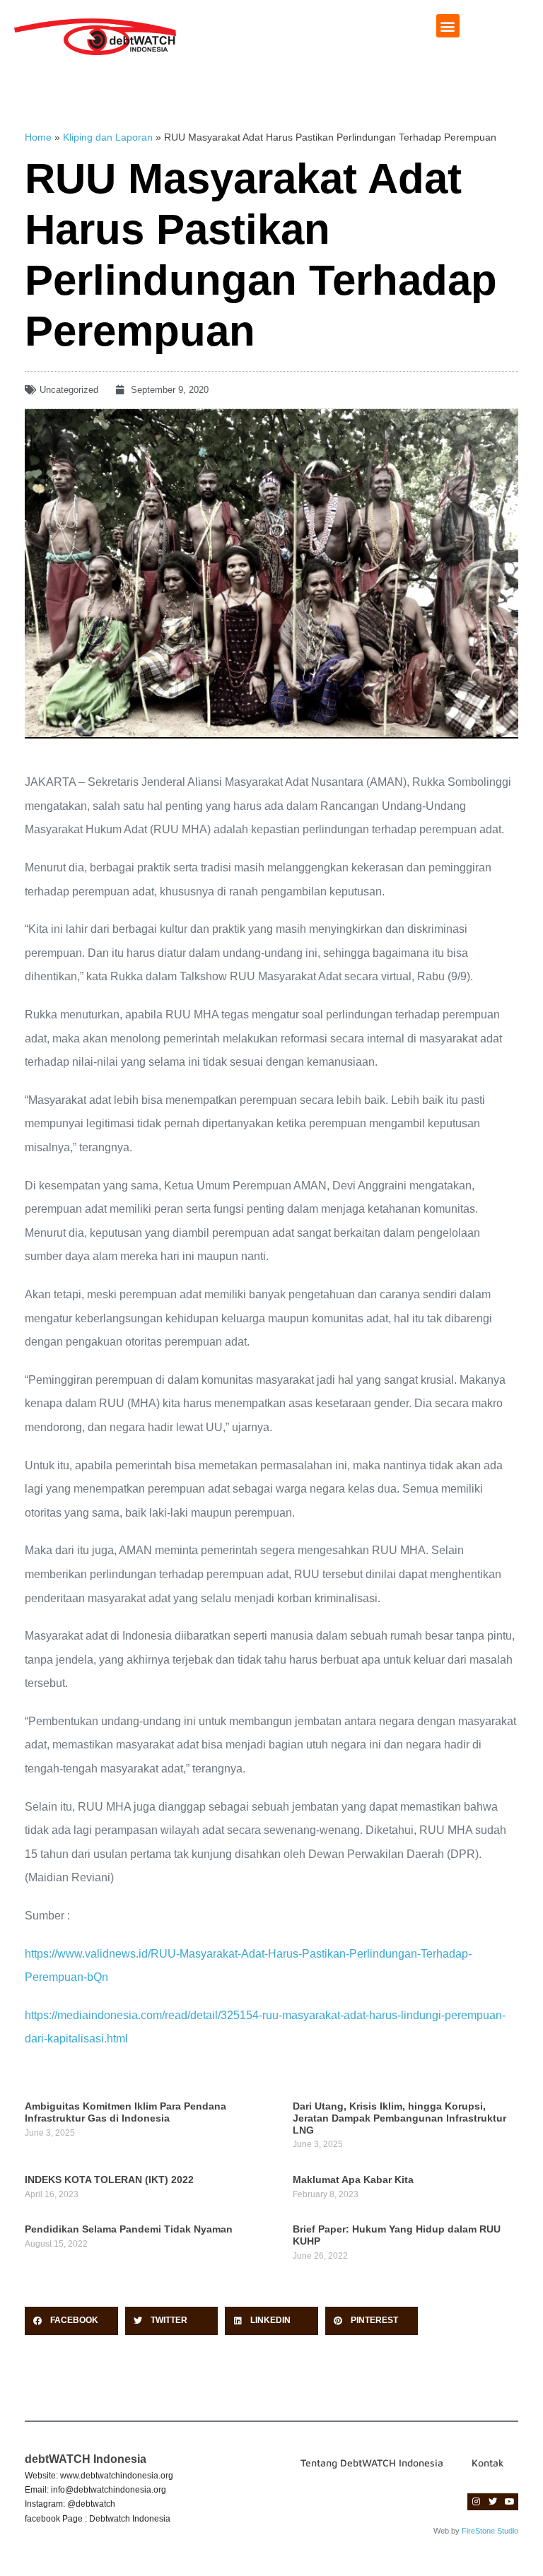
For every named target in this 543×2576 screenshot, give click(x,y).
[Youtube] (510, 2502)
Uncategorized (69, 390)
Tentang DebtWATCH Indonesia (372, 2463)
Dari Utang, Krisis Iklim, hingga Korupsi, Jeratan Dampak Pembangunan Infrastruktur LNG (399, 2118)
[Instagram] (476, 2502)
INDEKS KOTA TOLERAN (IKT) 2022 (109, 2180)
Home (38, 137)
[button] (448, 26)
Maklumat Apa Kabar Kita (353, 2180)
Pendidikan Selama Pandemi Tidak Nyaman (129, 2229)
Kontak (488, 2463)
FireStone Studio (490, 2531)
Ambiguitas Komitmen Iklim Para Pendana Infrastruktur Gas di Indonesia (125, 2112)
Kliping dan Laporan (108, 137)
